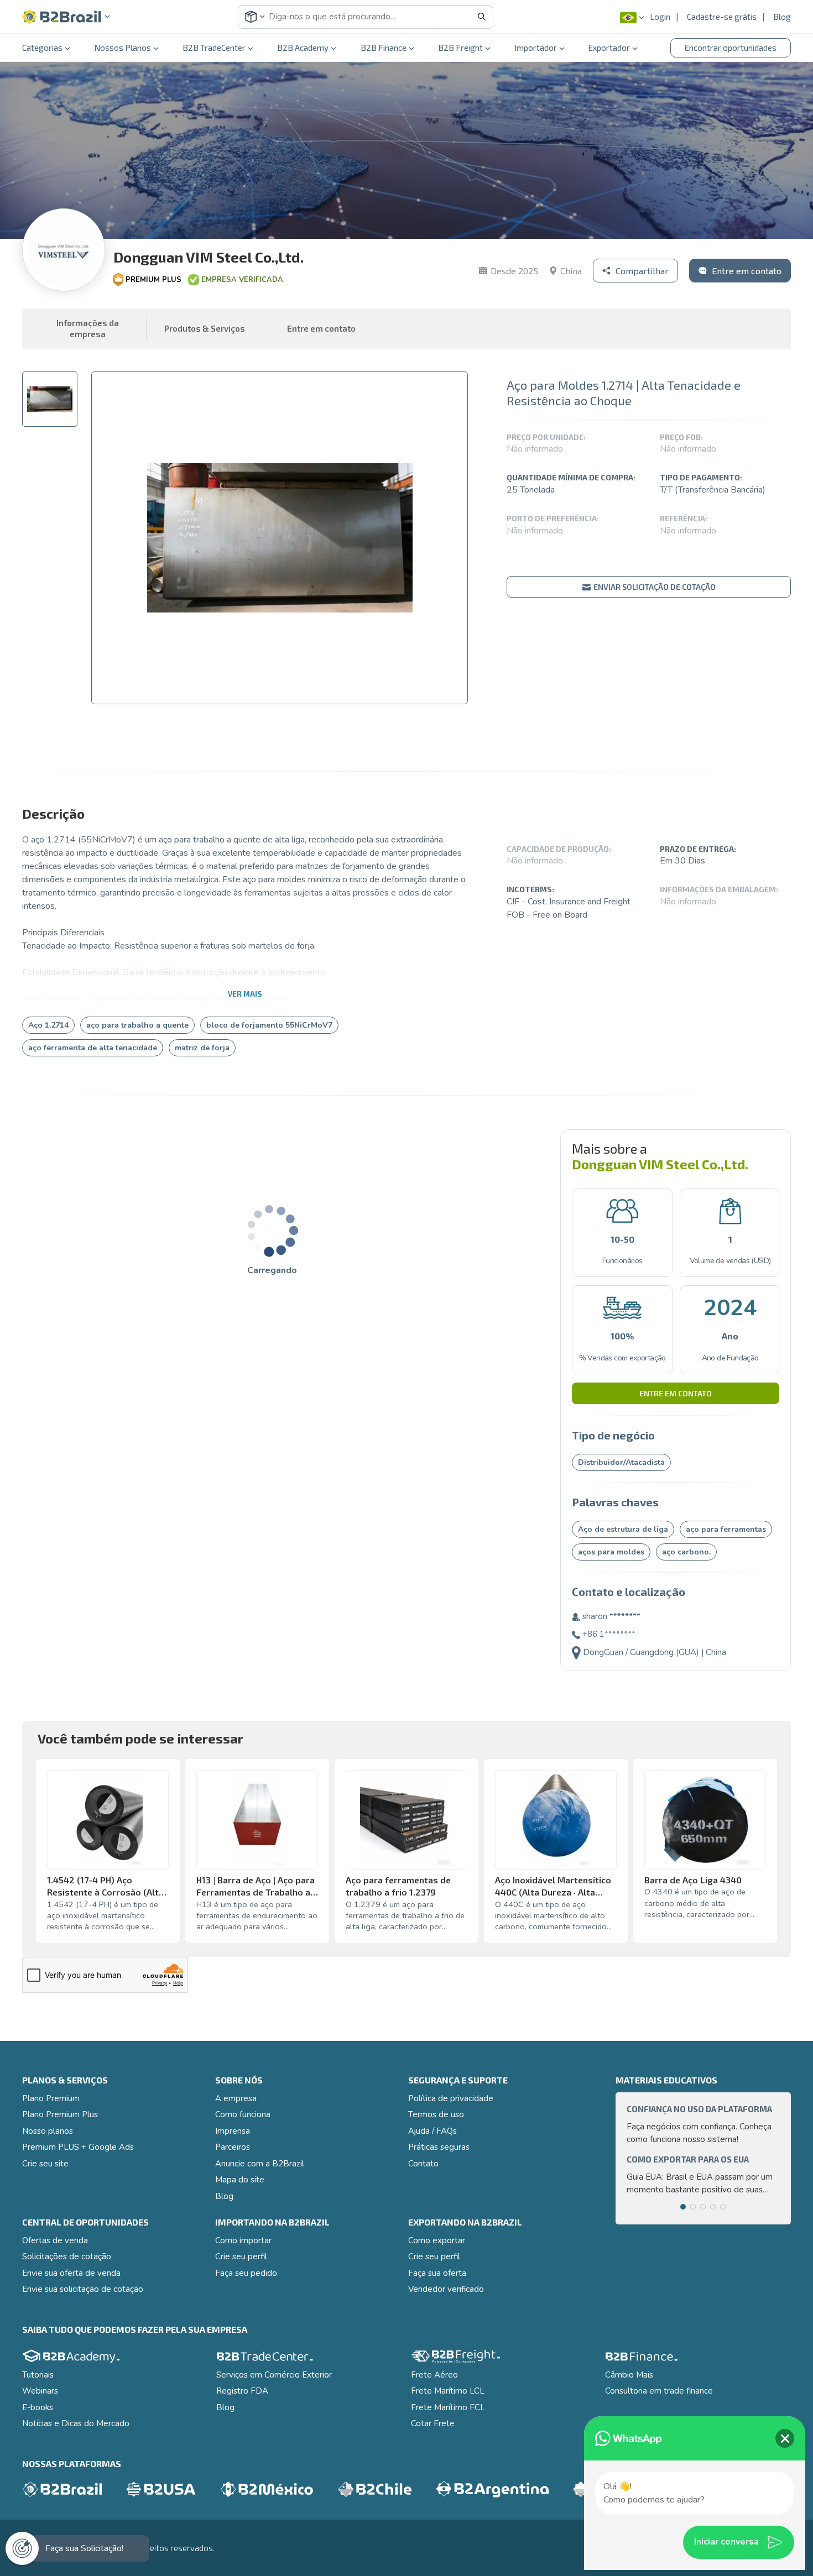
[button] (66, 17)
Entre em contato (676, 1393)
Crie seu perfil (241, 2256)
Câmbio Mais (629, 2375)
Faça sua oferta (437, 2273)
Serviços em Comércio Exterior (274, 2375)
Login (660, 17)
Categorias (42, 48)
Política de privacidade (451, 2098)
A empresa (236, 2098)
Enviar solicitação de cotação (654, 587)
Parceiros (233, 2147)
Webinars (40, 2391)
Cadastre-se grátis (722, 17)
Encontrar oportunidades (731, 48)
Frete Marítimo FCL (448, 2407)
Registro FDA (242, 2391)
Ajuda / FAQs (432, 2131)
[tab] (50, 399)
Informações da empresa (88, 328)
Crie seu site (45, 2164)
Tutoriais (38, 2375)
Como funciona (243, 2114)
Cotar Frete (433, 2423)
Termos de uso (436, 2114)
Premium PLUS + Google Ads (78, 2147)
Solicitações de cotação (67, 2256)
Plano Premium (51, 2098)
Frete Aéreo (434, 2375)
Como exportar (437, 2240)
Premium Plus (153, 280)
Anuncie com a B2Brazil (260, 2164)
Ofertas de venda (55, 2240)
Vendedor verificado (446, 2289)
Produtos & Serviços (205, 328)
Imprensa (233, 2131)
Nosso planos (48, 2131)
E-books (38, 2407)
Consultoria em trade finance (659, 2391)
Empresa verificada (242, 280)
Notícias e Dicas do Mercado (76, 2423)
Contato (423, 2164)
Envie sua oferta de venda (71, 2273)
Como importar (243, 2240)
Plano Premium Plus (60, 2114)
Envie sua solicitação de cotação (83, 2289)
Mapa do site (240, 2180)
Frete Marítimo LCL (448, 2391)
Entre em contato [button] (321, 328)
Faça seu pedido (246, 2273)
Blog (782, 17)
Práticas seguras (439, 2147)
